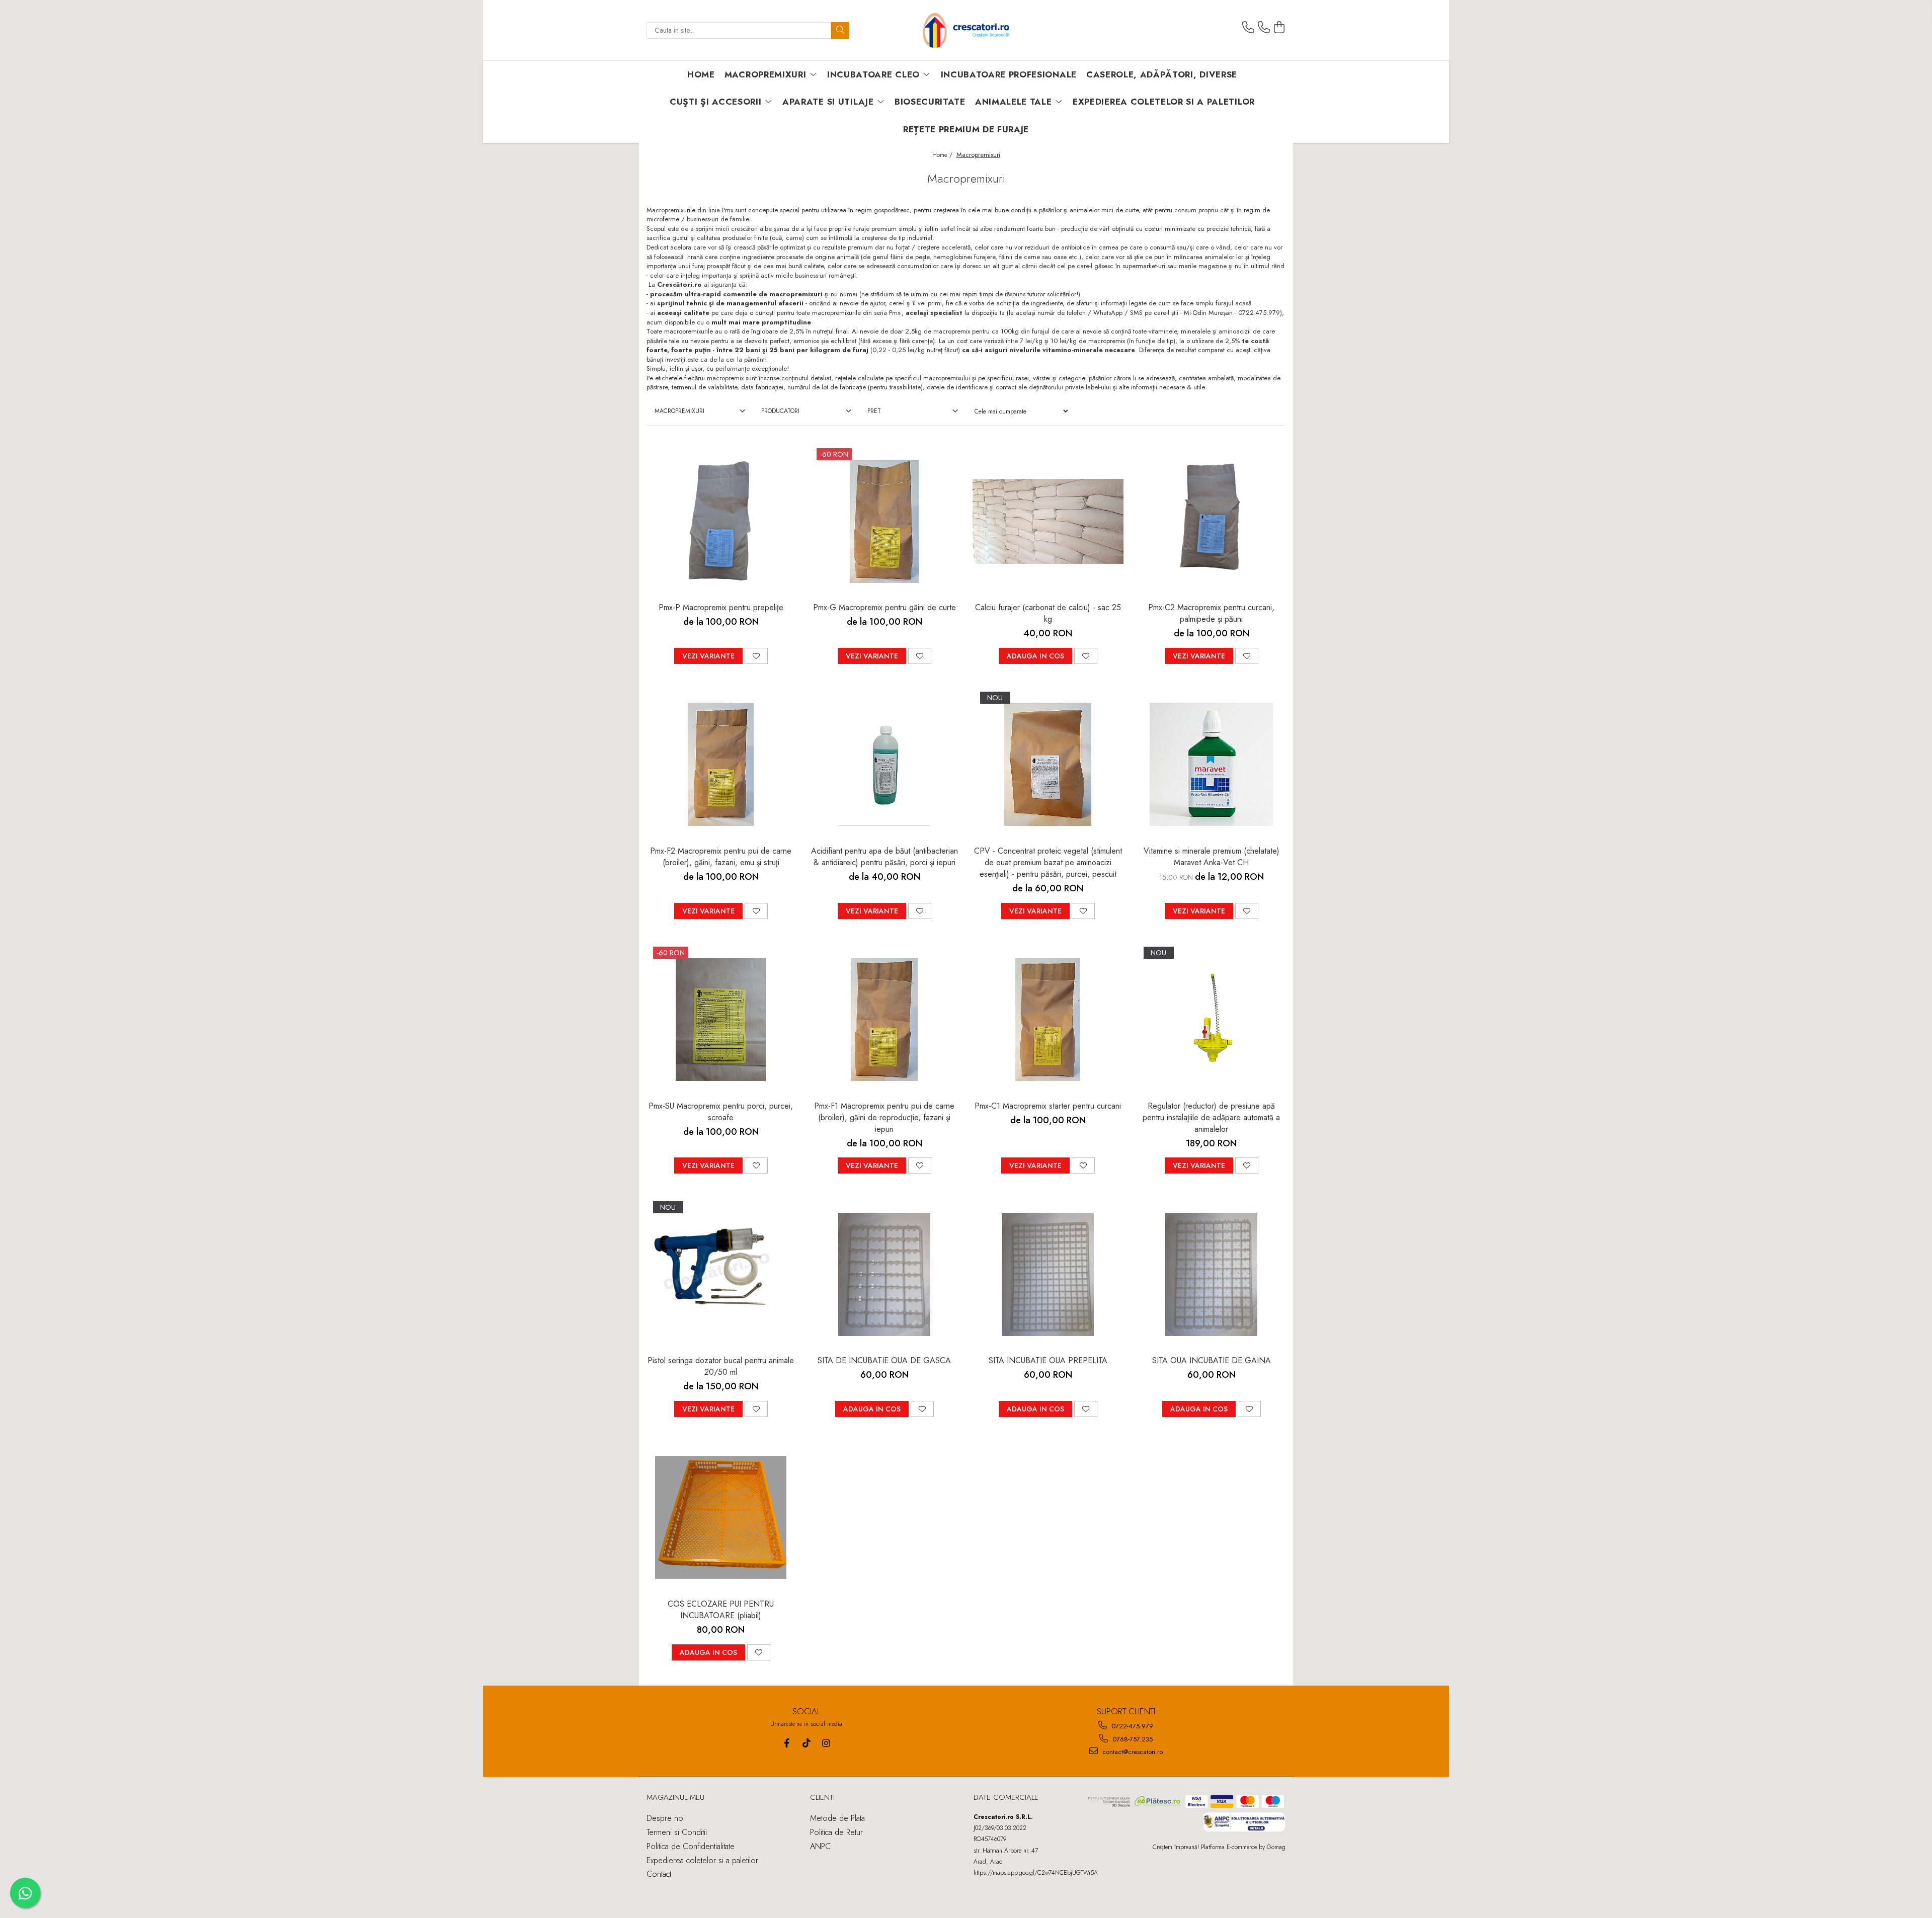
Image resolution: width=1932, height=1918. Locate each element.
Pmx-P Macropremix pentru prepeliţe (721, 607)
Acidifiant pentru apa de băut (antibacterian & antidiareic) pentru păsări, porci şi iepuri (884, 857)
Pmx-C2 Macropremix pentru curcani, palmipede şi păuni (1211, 613)
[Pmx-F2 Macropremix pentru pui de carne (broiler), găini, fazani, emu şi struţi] (721, 765)
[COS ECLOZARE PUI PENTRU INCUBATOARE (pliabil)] (721, 1518)
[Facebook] (787, 1743)
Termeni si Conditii (677, 1832)
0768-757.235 (1132, 1739)
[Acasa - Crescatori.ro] (966, 30)
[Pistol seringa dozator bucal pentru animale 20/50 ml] (721, 1274)
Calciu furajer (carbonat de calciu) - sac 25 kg (1048, 613)
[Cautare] (840, 30)
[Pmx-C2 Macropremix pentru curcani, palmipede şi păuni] (1212, 521)
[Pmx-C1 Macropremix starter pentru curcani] (1048, 1020)
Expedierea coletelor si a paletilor (1164, 102)
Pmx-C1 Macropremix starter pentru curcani (1048, 1106)
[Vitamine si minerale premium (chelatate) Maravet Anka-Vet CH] (1212, 765)
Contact (659, 1874)
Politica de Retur (836, 1832)
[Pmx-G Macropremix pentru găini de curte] (884, 521)
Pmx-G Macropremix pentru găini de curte (884, 607)
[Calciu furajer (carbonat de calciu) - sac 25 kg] (1048, 521)
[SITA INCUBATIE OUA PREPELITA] (1048, 1274)
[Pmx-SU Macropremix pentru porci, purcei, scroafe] (721, 1020)
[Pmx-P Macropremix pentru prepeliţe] (721, 521)
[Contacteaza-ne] (1248, 28)
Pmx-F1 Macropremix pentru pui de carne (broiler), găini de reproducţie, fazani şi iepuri (884, 1117)
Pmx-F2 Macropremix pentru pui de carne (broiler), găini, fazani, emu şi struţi (721, 857)
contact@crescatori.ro (1132, 1752)
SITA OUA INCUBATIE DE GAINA (1212, 1360)
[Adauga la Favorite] (756, 656)
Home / (943, 155)
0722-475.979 (1131, 1726)
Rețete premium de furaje (966, 129)
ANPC (820, 1846)
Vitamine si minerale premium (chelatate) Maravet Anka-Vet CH (1212, 857)
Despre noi (666, 1818)
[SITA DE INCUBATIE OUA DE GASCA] (884, 1274)
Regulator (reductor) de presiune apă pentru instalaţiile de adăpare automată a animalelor (1211, 1117)
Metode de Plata (837, 1818)
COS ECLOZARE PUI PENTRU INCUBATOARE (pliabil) (721, 1610)
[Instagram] (826, 1743)
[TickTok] (806, 1743)
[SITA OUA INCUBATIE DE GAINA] (1212, 1274)
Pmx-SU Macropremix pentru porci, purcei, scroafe (721, 1112)
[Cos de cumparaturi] (1279, 28)
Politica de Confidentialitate (691, 1846)
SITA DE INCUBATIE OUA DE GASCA (884, 1360)
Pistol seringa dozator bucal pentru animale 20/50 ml (721, 1366)
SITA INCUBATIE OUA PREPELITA (1048, 1360)
